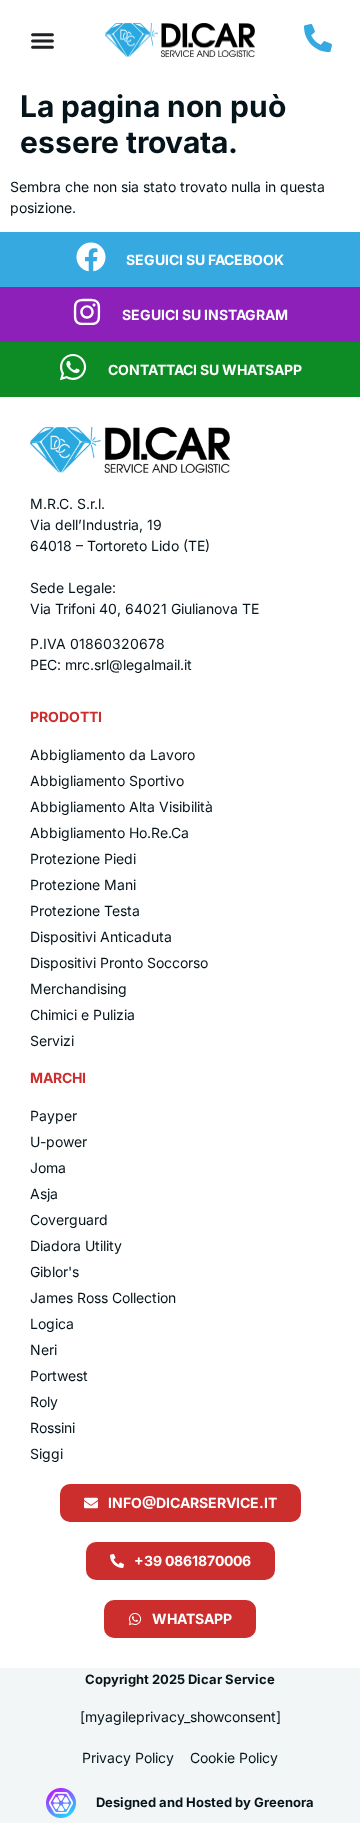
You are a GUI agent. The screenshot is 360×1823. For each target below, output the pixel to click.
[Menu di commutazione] (42, 40)
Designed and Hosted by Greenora (205, 1802)
